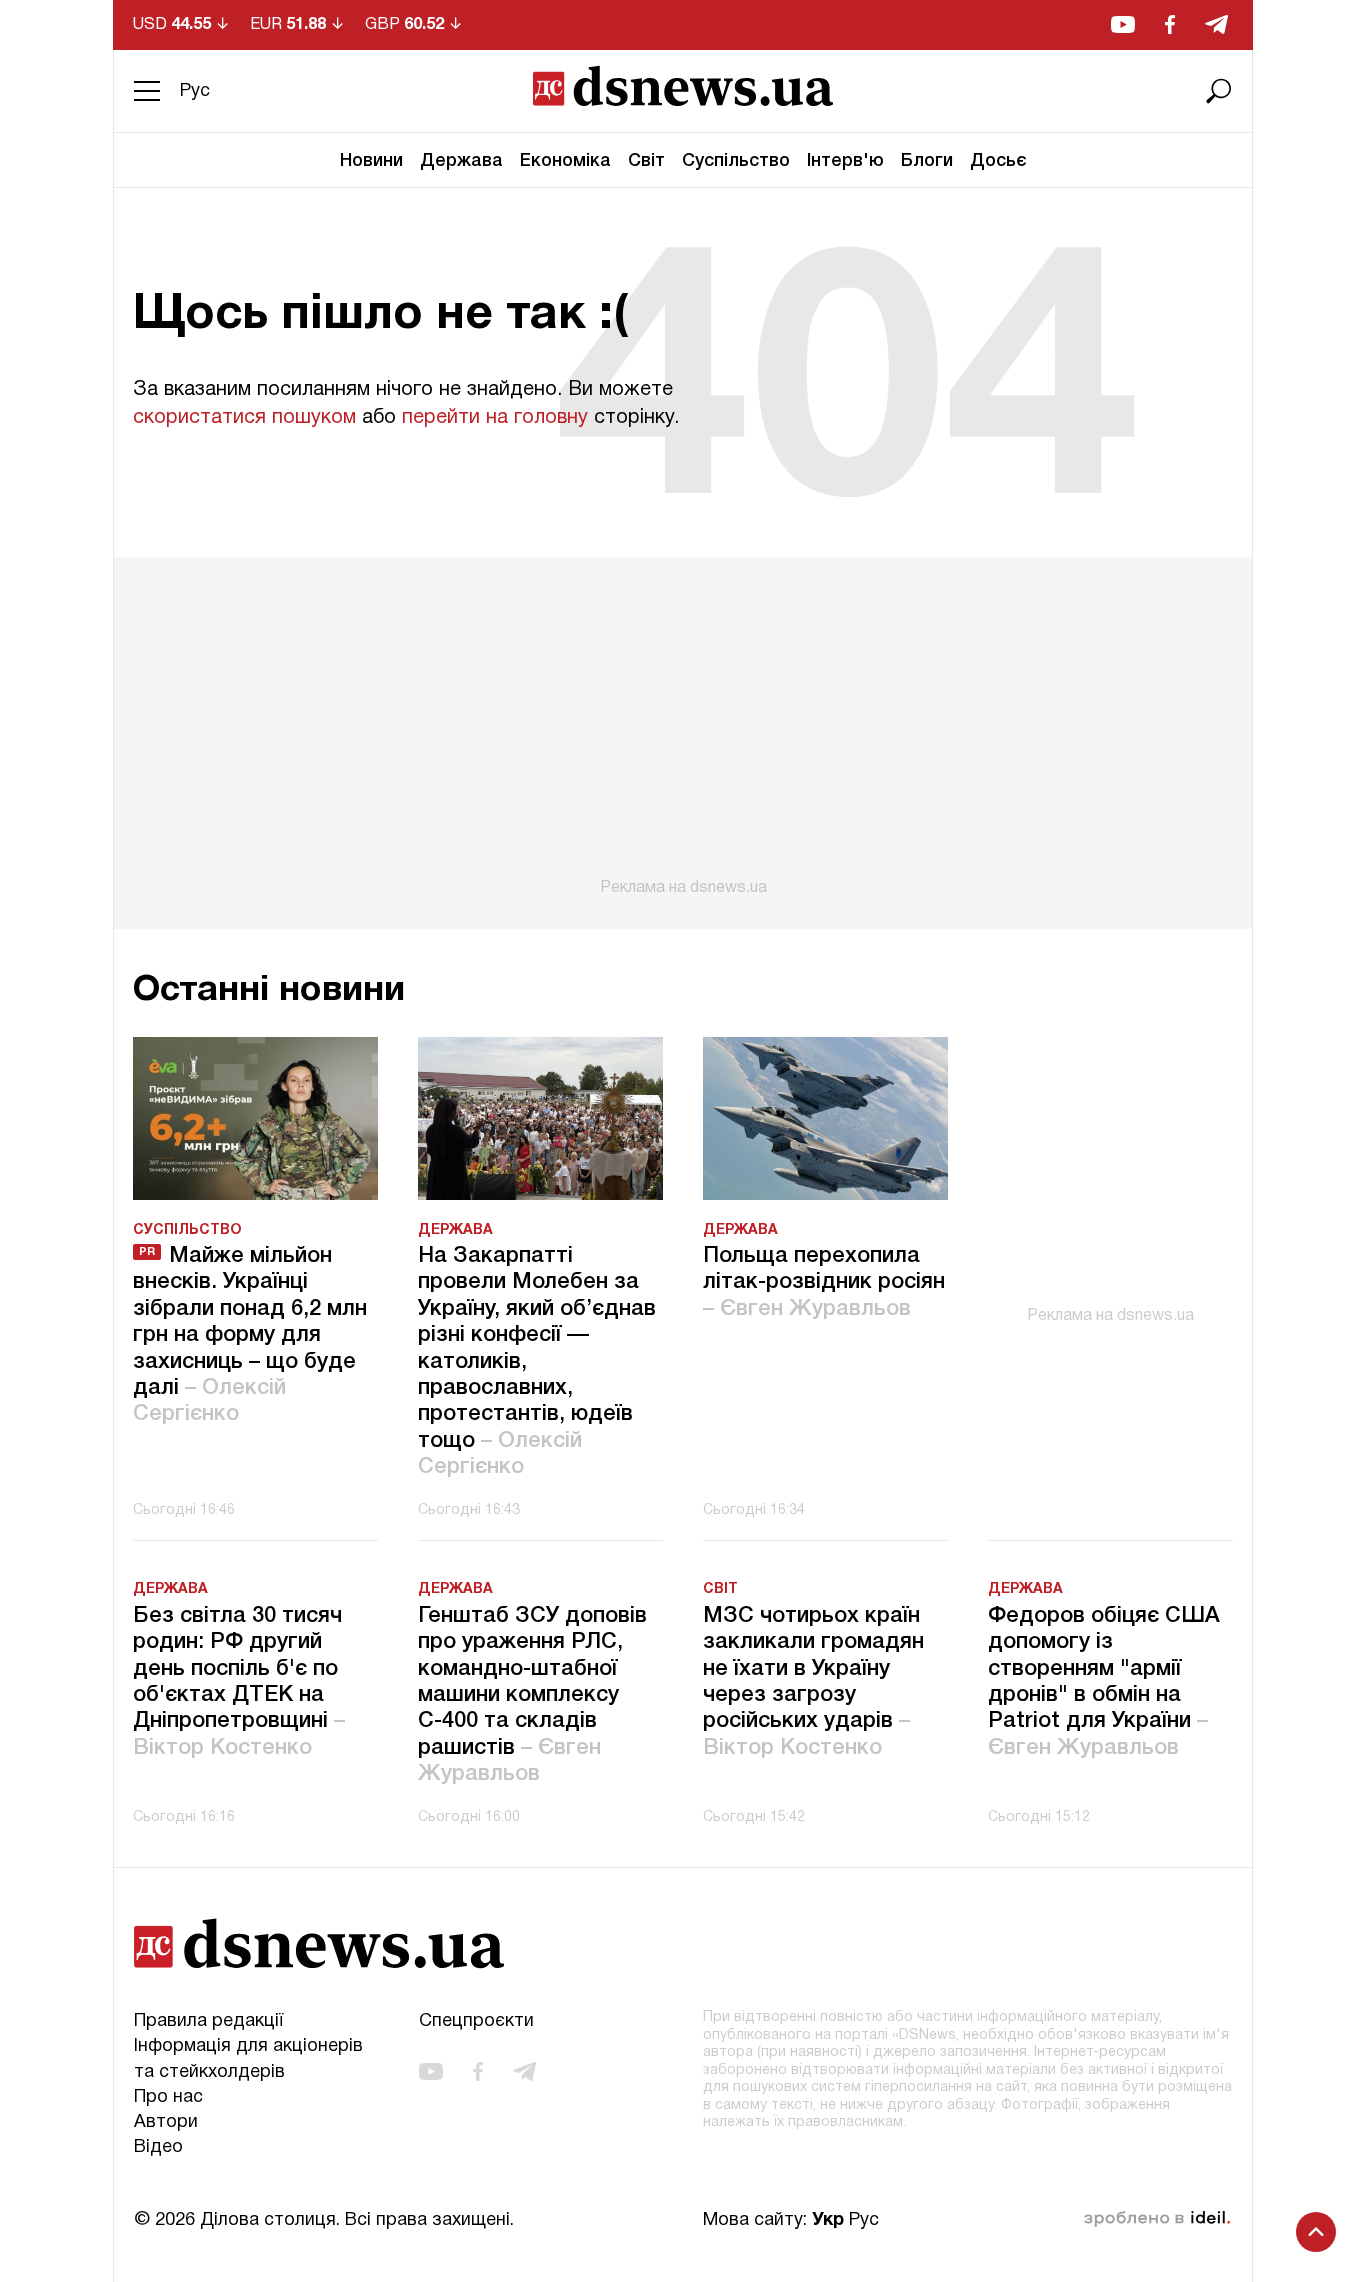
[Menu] (147, 91)
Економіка (565, 161)
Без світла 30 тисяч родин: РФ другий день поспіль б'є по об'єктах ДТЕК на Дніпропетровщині (239, 1682)
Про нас (168, 2097)
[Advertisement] (683, 727)
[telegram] (1216, 24)
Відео (158, 2147)
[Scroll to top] (1316, 2232)
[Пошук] (1219, 91)
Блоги (927, 161)
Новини (371, 161)
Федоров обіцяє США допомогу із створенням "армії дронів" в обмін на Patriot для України (1104, 1682)
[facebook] (1170, 24)
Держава (461, 161)
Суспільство (736, 161)
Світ (646, 161)
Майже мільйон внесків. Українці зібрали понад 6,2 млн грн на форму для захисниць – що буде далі (250, 1335)
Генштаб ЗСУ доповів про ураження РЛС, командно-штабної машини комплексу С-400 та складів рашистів (532, 1695)
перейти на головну (495, 418)
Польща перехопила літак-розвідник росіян (824, 1282)
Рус (195, 91)
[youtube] (1123, 24)
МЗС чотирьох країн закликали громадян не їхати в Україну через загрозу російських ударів (813, 1682)
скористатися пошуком (244, 418)
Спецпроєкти (476, 2021)
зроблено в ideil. (1157, 2219)
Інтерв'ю (845, 161)
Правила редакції (208, 2021)
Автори (166, 2122)
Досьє (998, 161)
